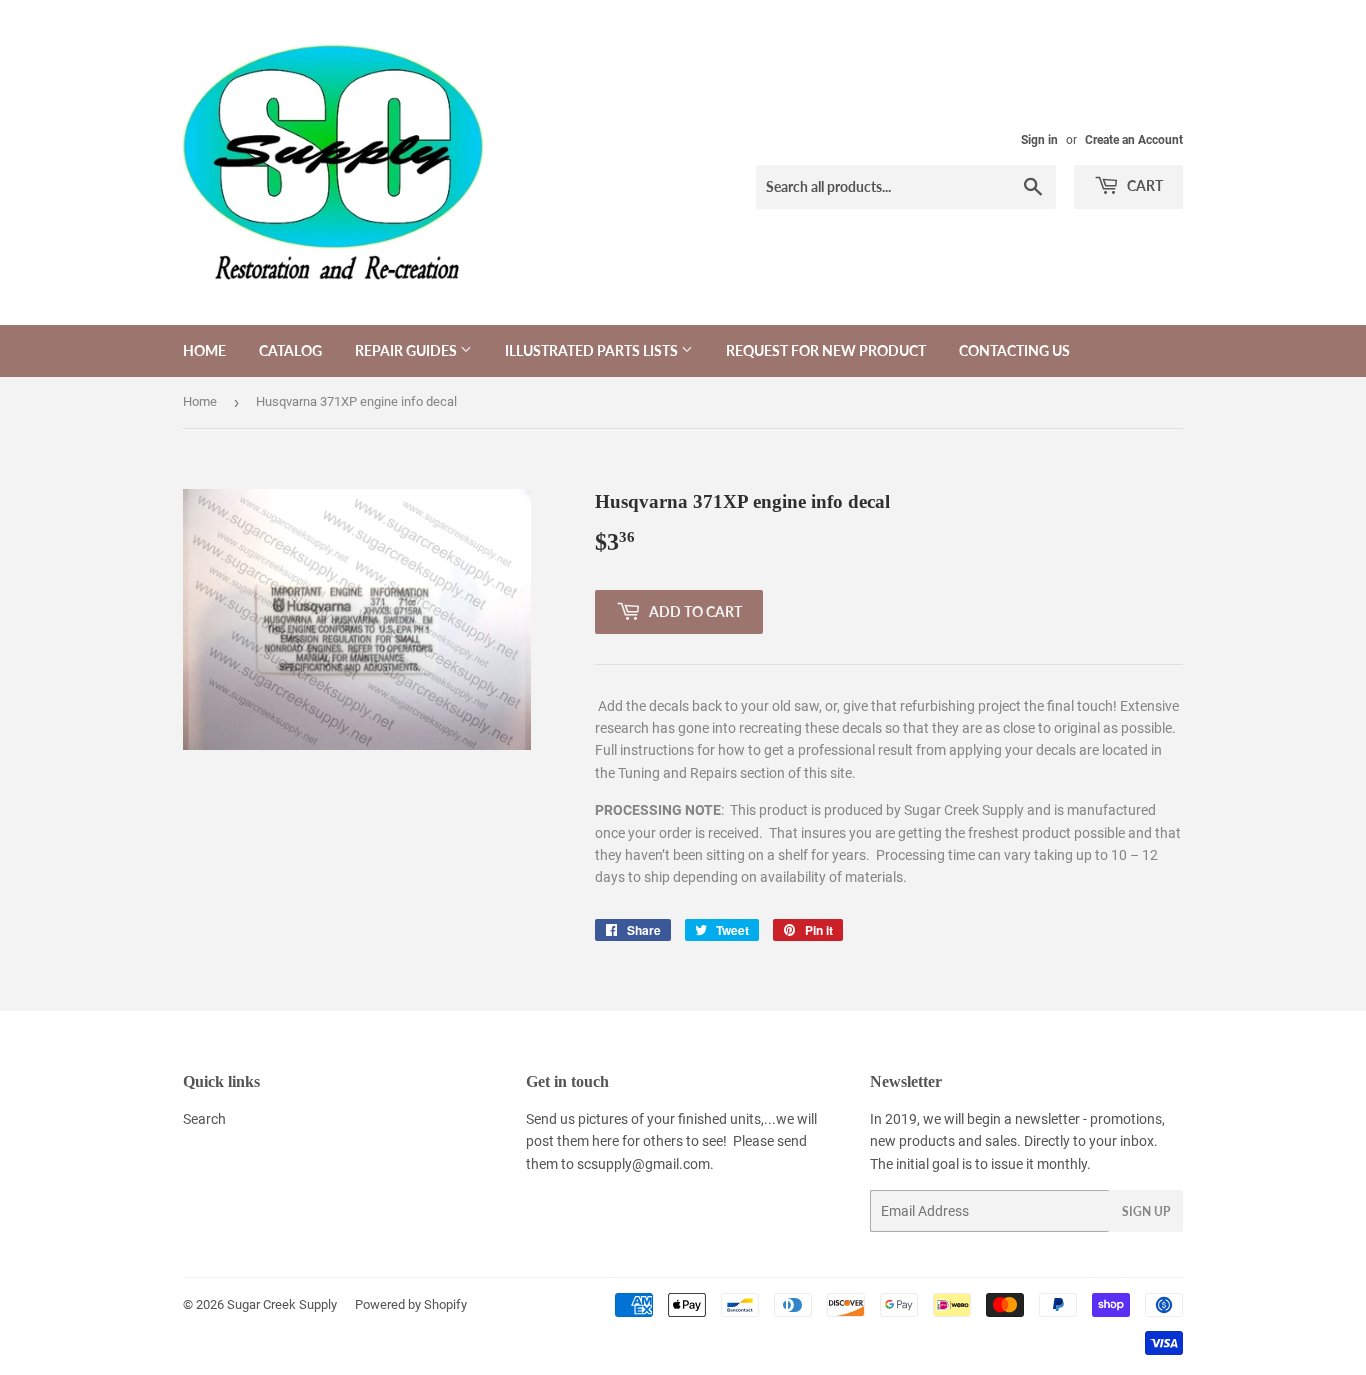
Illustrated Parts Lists (593, 350)
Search (204, 1119)
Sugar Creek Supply (282, 1304)
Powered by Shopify (411, 1304)
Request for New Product (826, 350)
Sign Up (1146, 1211)
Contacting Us (1014, 350)
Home (204, 350)
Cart (1143, 185)
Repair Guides (407, 350)
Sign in (1039, 140)
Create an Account (1134, 140)
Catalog (290, 350)
